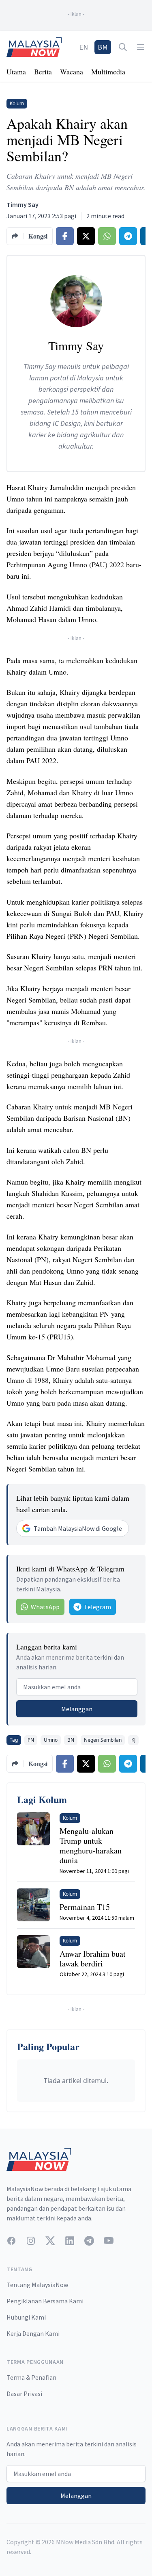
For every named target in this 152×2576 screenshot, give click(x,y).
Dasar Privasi (24, 2394)
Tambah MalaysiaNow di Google (78, 1528)
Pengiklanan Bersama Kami (45, 2301)
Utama (16, 72)
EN (83, 47)
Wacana (72, 72)
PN (31, 1740)
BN (71, 1740)
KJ (133, 1740)
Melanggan (77, 1709)
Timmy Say (22, 204)
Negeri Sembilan (103, 1740)
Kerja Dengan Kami (33, 2333)
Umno (51, 1740)
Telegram (97, 1607)
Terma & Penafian (31, 2377)
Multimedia (108, 72)
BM (103, 47)
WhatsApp (45, 1607)
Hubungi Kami (26, 2317)
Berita (43, 72)
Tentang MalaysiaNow (37, 2285)
